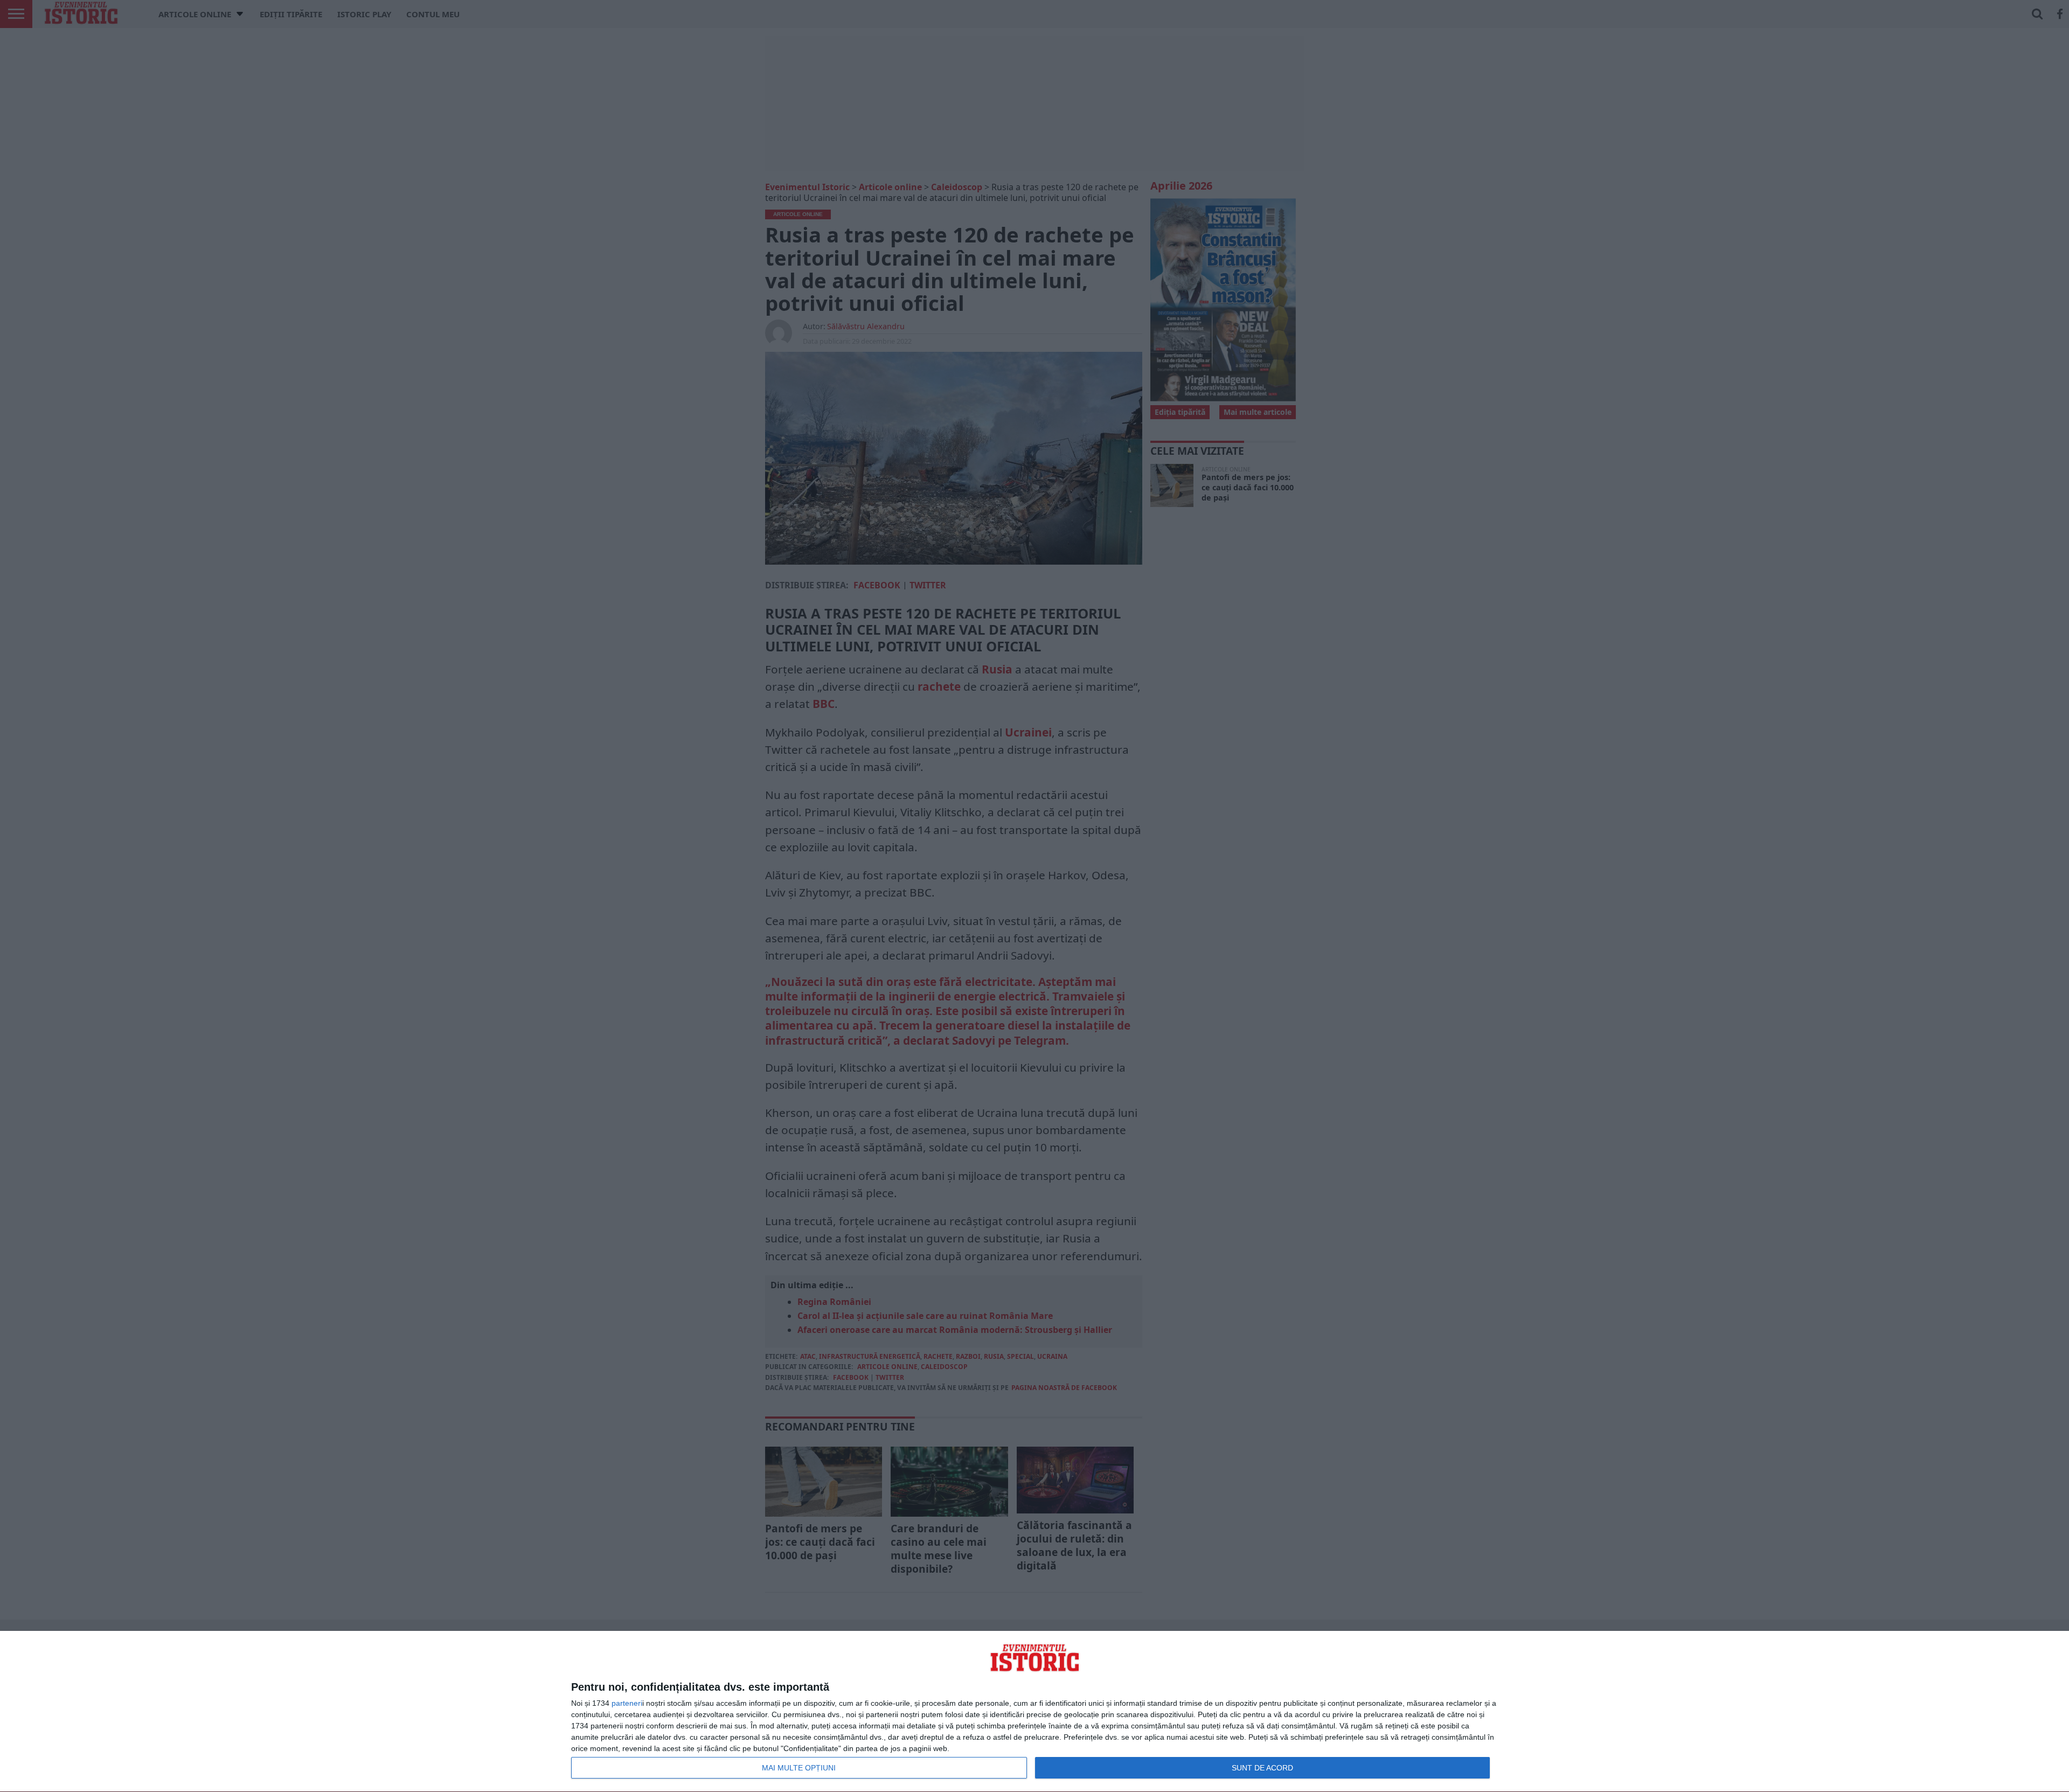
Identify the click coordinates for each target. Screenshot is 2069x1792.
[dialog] (1034, 1712)
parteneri (627, 1703)
